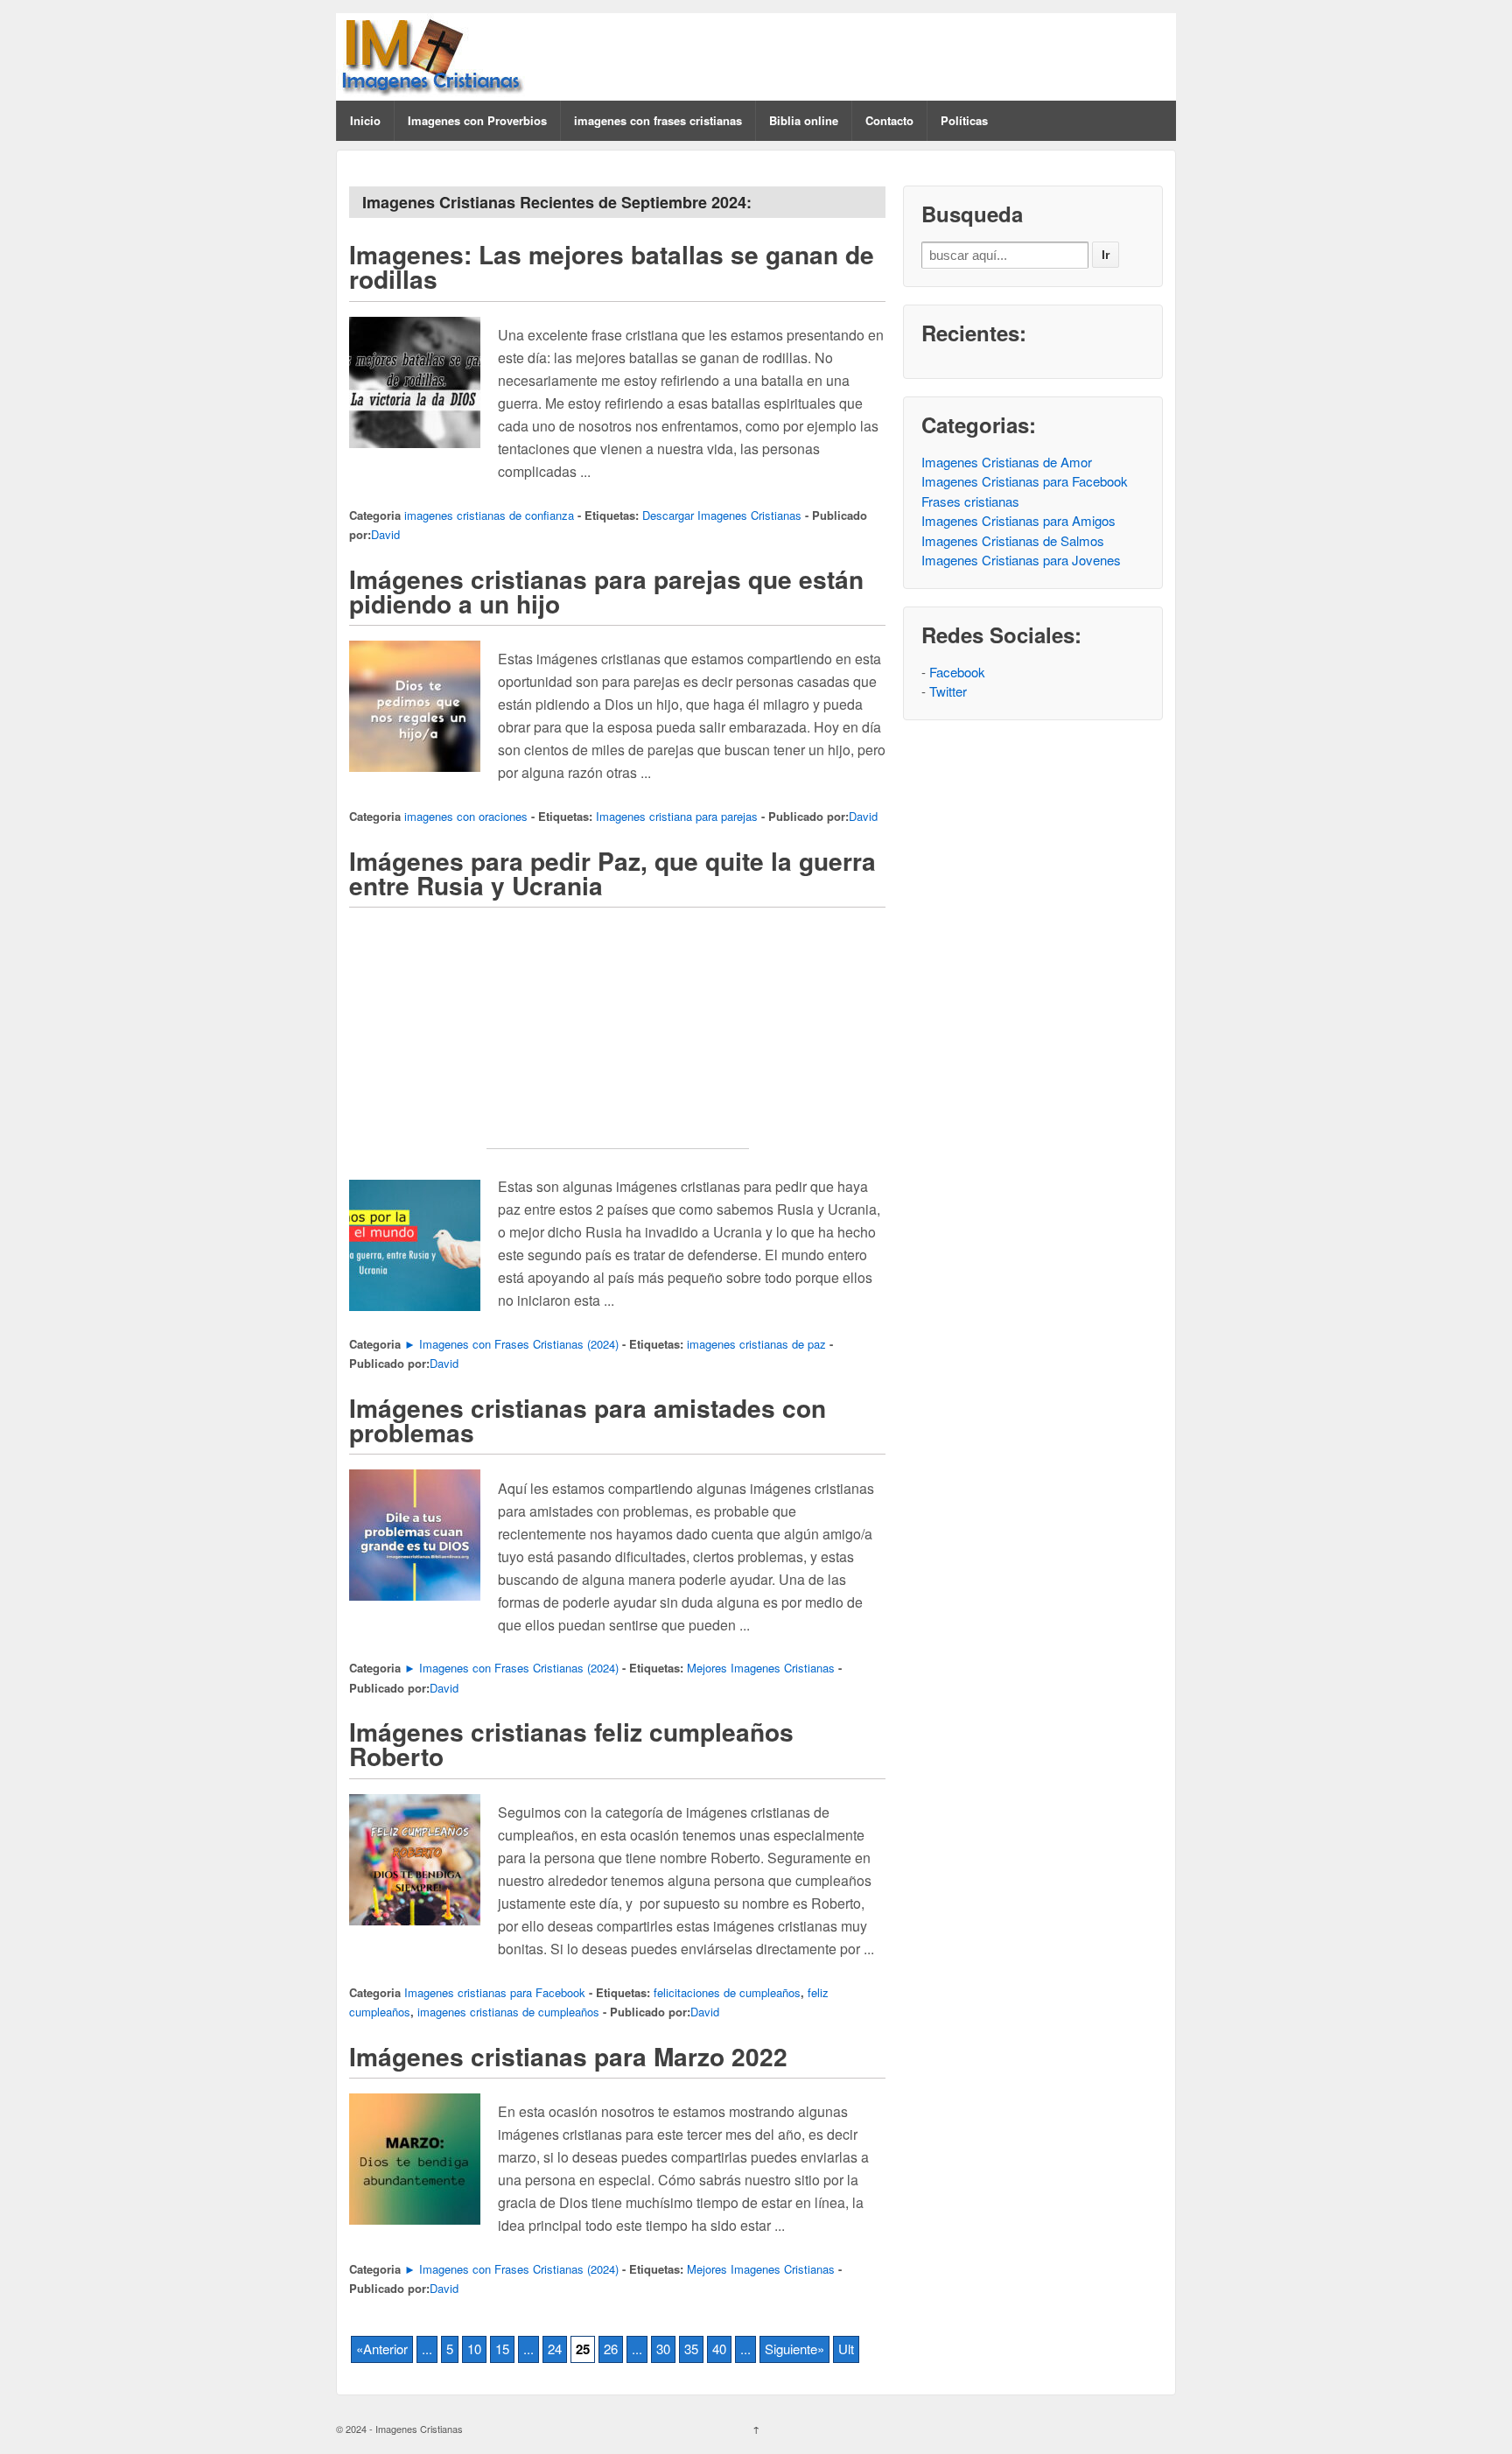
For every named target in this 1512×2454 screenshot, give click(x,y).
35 (691, 2349)
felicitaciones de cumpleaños (727, 1992)
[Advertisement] (618, 1039)
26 (611, 2349)
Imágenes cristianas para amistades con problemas (588, 1420)
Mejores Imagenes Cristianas (761, 1668)
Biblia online (804, 120)
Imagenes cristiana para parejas (677, 816)
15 (502, 2349)
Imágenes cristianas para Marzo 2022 (568, 2056)
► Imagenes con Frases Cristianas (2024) (511, 1344)
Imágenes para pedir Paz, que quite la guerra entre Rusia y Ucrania (612, 873)
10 (474, 2349)
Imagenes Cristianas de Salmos (1013, 540)
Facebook (957, 672)
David (385, 534)
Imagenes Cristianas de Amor (1007, 462)
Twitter (948, 691)
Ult (846, 2349)
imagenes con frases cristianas (658, 120)
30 (663, 2349)
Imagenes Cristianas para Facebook (1025, 481)
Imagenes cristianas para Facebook (495, 1992)
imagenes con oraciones (466, 816)
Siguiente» (794, 2349)
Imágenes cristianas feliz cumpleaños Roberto (571, 1744)
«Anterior (382, 2349)
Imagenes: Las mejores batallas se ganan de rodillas (612, 266)
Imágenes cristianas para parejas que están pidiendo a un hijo (606, 591)
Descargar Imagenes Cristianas (722, 515)
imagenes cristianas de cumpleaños (508, 2012)
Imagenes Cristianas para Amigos (1018, 520)
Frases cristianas (970, 501)
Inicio (365, 120)
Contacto (889, 120)
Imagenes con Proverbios (477, 120)
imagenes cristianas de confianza (489, 515)
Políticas (964, 120)
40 (719, 2349)
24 (555, 2349)
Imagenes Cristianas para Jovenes (1021, 560)
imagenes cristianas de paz (756, 1344)
